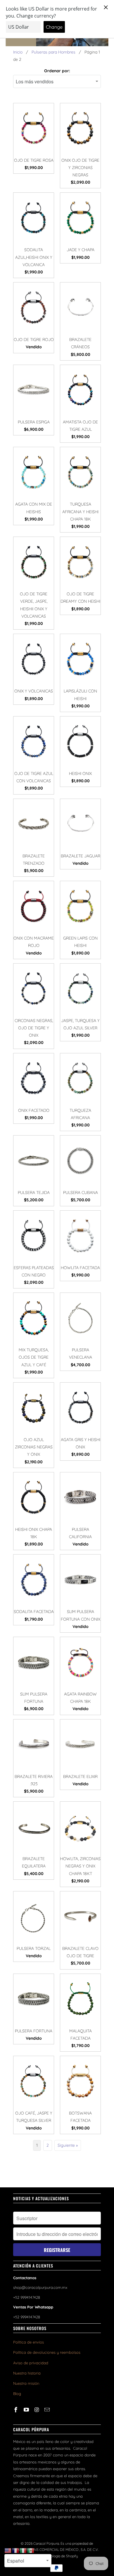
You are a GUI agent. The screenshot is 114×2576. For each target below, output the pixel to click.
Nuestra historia (27, 2373)
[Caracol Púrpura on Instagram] (37, 2410)
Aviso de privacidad (31, 2363)
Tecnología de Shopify (61, 2556)
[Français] (16, 2550)
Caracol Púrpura (46, 2543)
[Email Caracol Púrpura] (48, 2410)
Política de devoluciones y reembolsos (47, 2352)
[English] (8, 2550)
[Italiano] (23, 2550)
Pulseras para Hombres (53, 52)
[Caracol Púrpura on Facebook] (16, 2410)
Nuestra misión (26, 2383)
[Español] (31, 2550)
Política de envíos (28, 2342)
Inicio (18, 52)
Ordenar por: (57, 71)
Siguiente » (68, 2145)
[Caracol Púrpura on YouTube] (27, 2410)
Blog (17, 2394)
